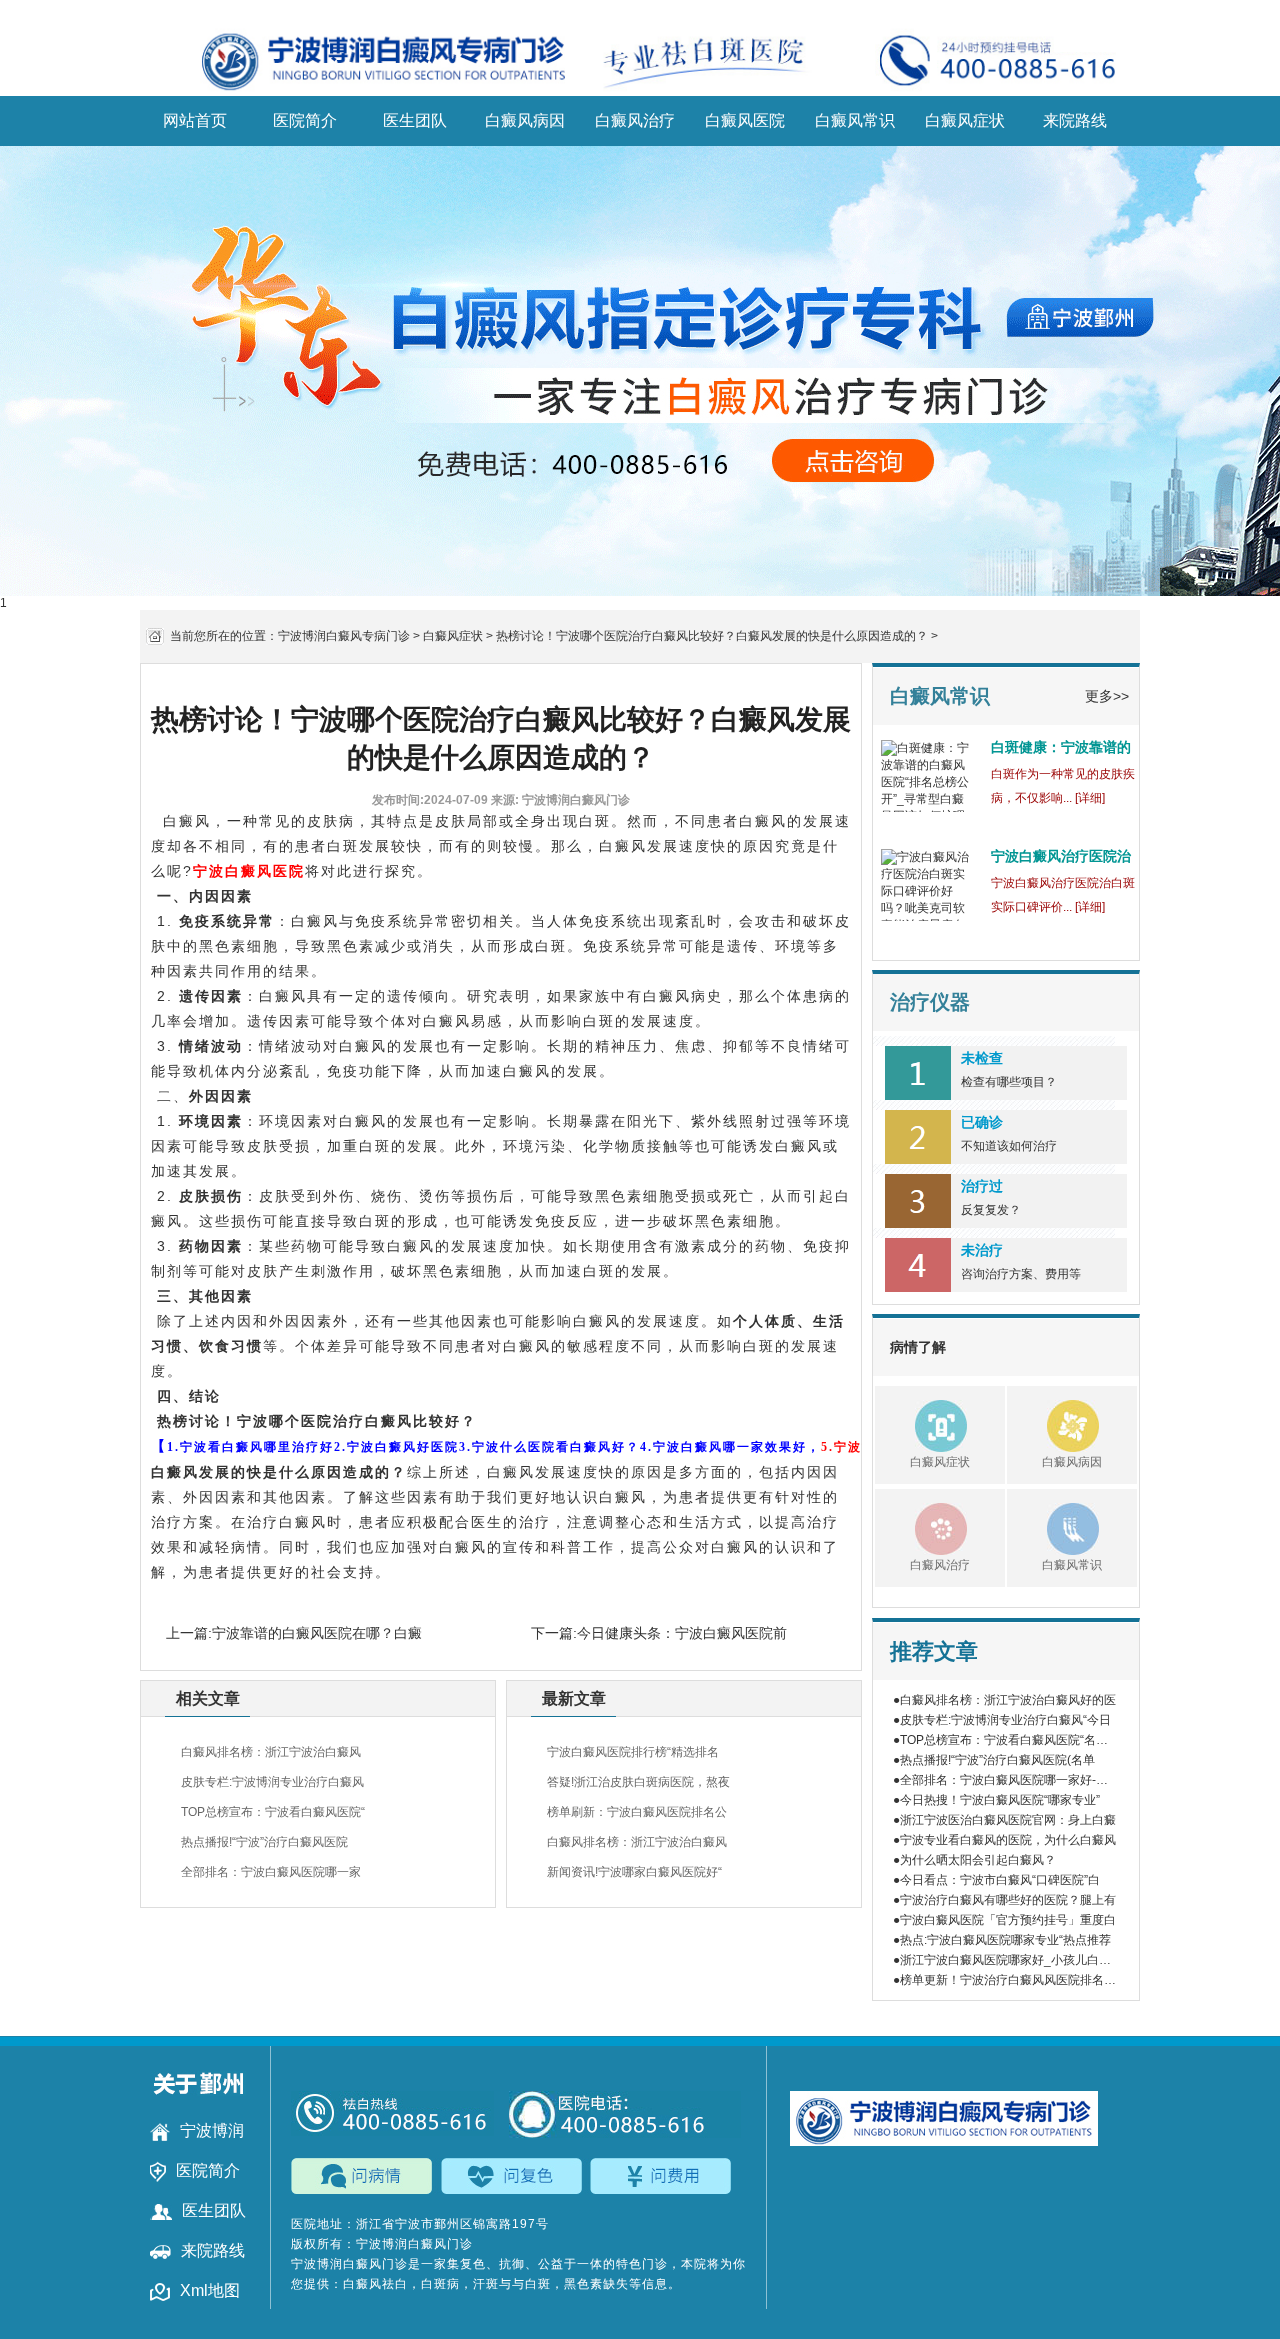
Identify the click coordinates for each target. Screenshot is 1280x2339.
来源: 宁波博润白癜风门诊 (560, 800)
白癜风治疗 (635, 120)
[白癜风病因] (1053, 1423)
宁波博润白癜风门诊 (349, 2264)
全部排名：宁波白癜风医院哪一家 (271, 1872)
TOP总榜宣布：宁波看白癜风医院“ (273, 1812)
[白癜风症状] (921, 1423)
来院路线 (1075, 120)
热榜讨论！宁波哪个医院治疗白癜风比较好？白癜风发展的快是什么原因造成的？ (712, 636)
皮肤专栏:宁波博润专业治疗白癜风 (272, 1782)
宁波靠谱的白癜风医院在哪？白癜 (317, 1633)
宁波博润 (212, 2130)
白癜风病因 (525, 120)
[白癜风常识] (1053, 1526)
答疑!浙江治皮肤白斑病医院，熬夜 (638, 1782)
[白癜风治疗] (921, 1526)
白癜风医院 (745, 120)
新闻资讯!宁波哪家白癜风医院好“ (634, 1872)
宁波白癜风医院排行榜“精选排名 (633, 1752)
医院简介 (305, 120)
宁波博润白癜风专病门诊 (344, 636)
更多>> (1107, 696)
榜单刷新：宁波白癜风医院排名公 (637, 1812)
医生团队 (415, 120)
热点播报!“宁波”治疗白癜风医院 (264, 1842)
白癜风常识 (855, 120)
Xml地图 (210, 2290)
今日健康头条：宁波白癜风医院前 (682, 1633)
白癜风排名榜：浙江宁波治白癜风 (271, 1752)
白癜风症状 (965, 120)
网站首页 (195, 120)
